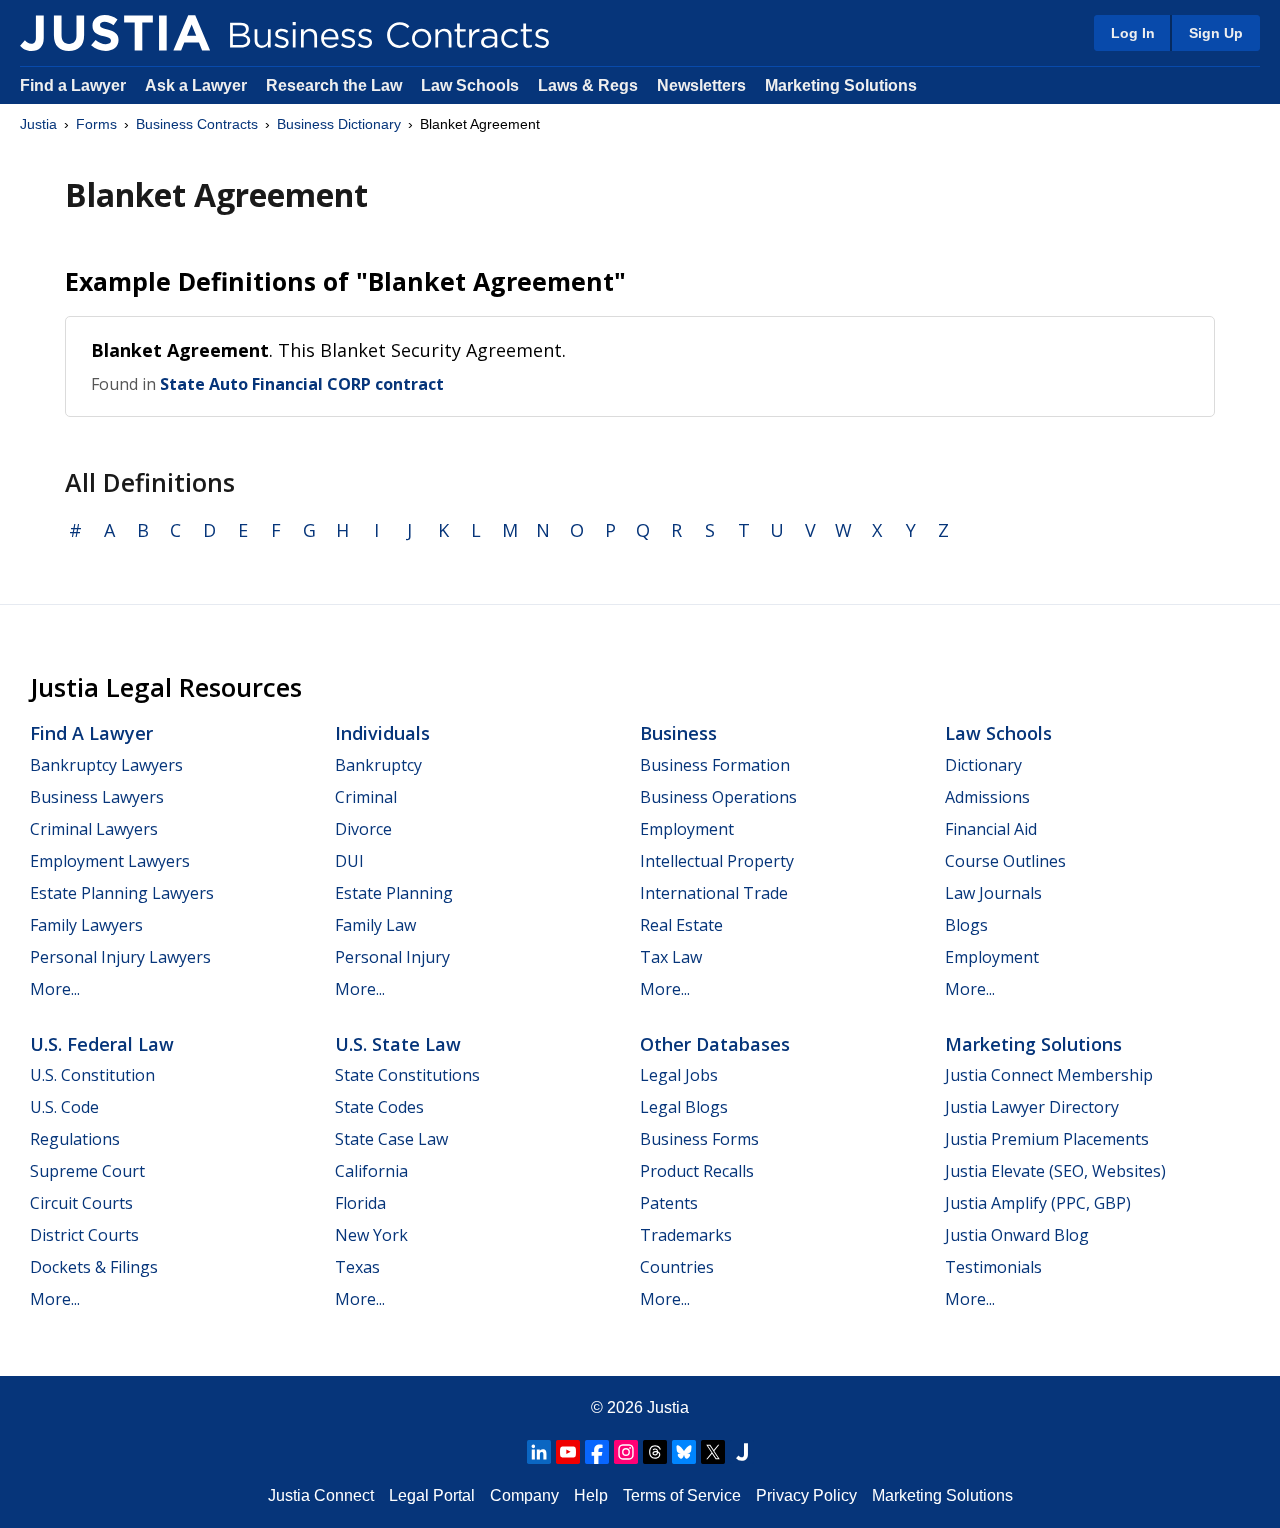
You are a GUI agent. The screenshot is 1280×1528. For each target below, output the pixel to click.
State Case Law (391, 1139)
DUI (349, 861)
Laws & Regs (588, 85)
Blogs (966, 925)
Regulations (75, 1139)
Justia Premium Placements (1047, 1139)
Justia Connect (321, 1495)
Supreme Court (87, 1171)
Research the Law (334, 85)
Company (524, 1495)
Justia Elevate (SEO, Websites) (1055, 1171)
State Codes (379, 1107)
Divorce (363, 829)
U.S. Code (64, 1107)
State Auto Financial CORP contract (302, 384)
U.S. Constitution (92, 1075)
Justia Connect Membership (1049, 1075)
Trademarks (686, 1235)
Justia (38, 124)
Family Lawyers (86, 925)
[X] (713, 1452)
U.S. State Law (398, 1044)
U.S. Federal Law (102, 1044)
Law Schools (470, 85)
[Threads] (655, 1452)
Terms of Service (682, 1495)
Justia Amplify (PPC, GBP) (1038, 1203)
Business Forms (699, 1139)
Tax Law (671, 957)
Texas (357, 1267)
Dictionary (983, 765)
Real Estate (681, 925)
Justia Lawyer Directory (1032, 1107)
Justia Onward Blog (1017, 1235)
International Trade (714, 893)
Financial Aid (991, 829)
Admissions (987, 797)
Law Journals (993, 893)
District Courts (84, 1235)
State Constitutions (407, 1075)
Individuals (382, 733)
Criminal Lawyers (94, 829)
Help (591, 1495)
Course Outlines (1005, 861)
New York (371, 1235)
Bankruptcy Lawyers (106, 765)
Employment (687, 829)
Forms (96, 124)
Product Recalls (697, 1171)
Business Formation (715, 765)
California (371, 1171)
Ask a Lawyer (198, 85)
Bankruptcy (378, 765)
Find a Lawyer (73, 85)
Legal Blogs (684, 1107)
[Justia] (115, 33)
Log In (1133, 33)
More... (55, 989)
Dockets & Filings (94, 1267)
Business (678, 733)
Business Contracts (197, 124)
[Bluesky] (684, 1452)
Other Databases (715, 1044)
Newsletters (701, 85)
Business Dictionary (339, 124)
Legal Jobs (679, 1075)
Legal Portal (432, 1495)
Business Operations (718, 797)
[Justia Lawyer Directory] (742, 1452)
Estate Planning (394, 893)
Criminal (366, 797)
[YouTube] (568, 1452)
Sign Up (1216, 33)
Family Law (375, 925)
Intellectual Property (717, 861)
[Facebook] (597, 1452)
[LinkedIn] (539, 1452)
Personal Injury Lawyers (120, 957)
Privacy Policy (806, 1495)
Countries (677, 1267)
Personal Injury (392, 957)
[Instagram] (626, 1452)
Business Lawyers (97, 797)
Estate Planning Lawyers (122, 893)
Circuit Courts (81, 1203)
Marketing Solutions (841, 85)
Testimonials (993, 1267)
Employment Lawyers (110, 861)
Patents (669, 1203)
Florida (360, 1203)
